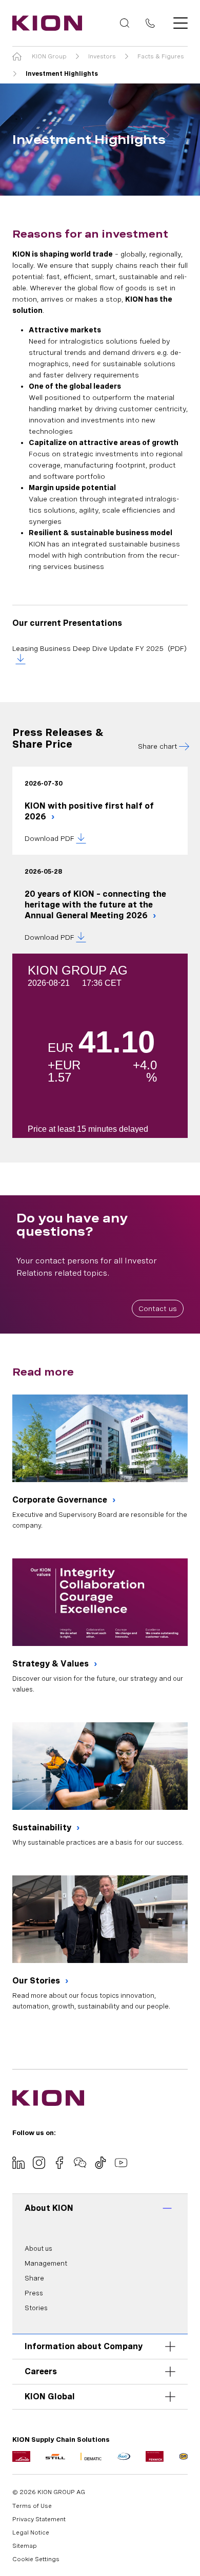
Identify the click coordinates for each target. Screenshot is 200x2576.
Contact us (158, 1308)
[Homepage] (44, 23)
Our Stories (37, 1981)
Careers (41, 2371)
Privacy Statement (39, 2519)
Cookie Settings (36, 2559)
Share (34, 2278)
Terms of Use (32, 2506)
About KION (49, 2208)
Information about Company (84, 2346)
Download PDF (49, 838)
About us (38, 2248)
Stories (36, 2308)
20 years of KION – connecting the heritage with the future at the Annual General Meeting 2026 (95, 905)
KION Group (49, 56)
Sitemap (25, 2546)
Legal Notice (31, 2532)
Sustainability (43, 1828)
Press (34, 2293)
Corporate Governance (61, 1500)
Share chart (158, 746)
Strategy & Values (52, 1664)
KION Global (50, 2396)
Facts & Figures (161, 56)
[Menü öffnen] (177, 23)
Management (46, 2263)
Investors (102, 56)
